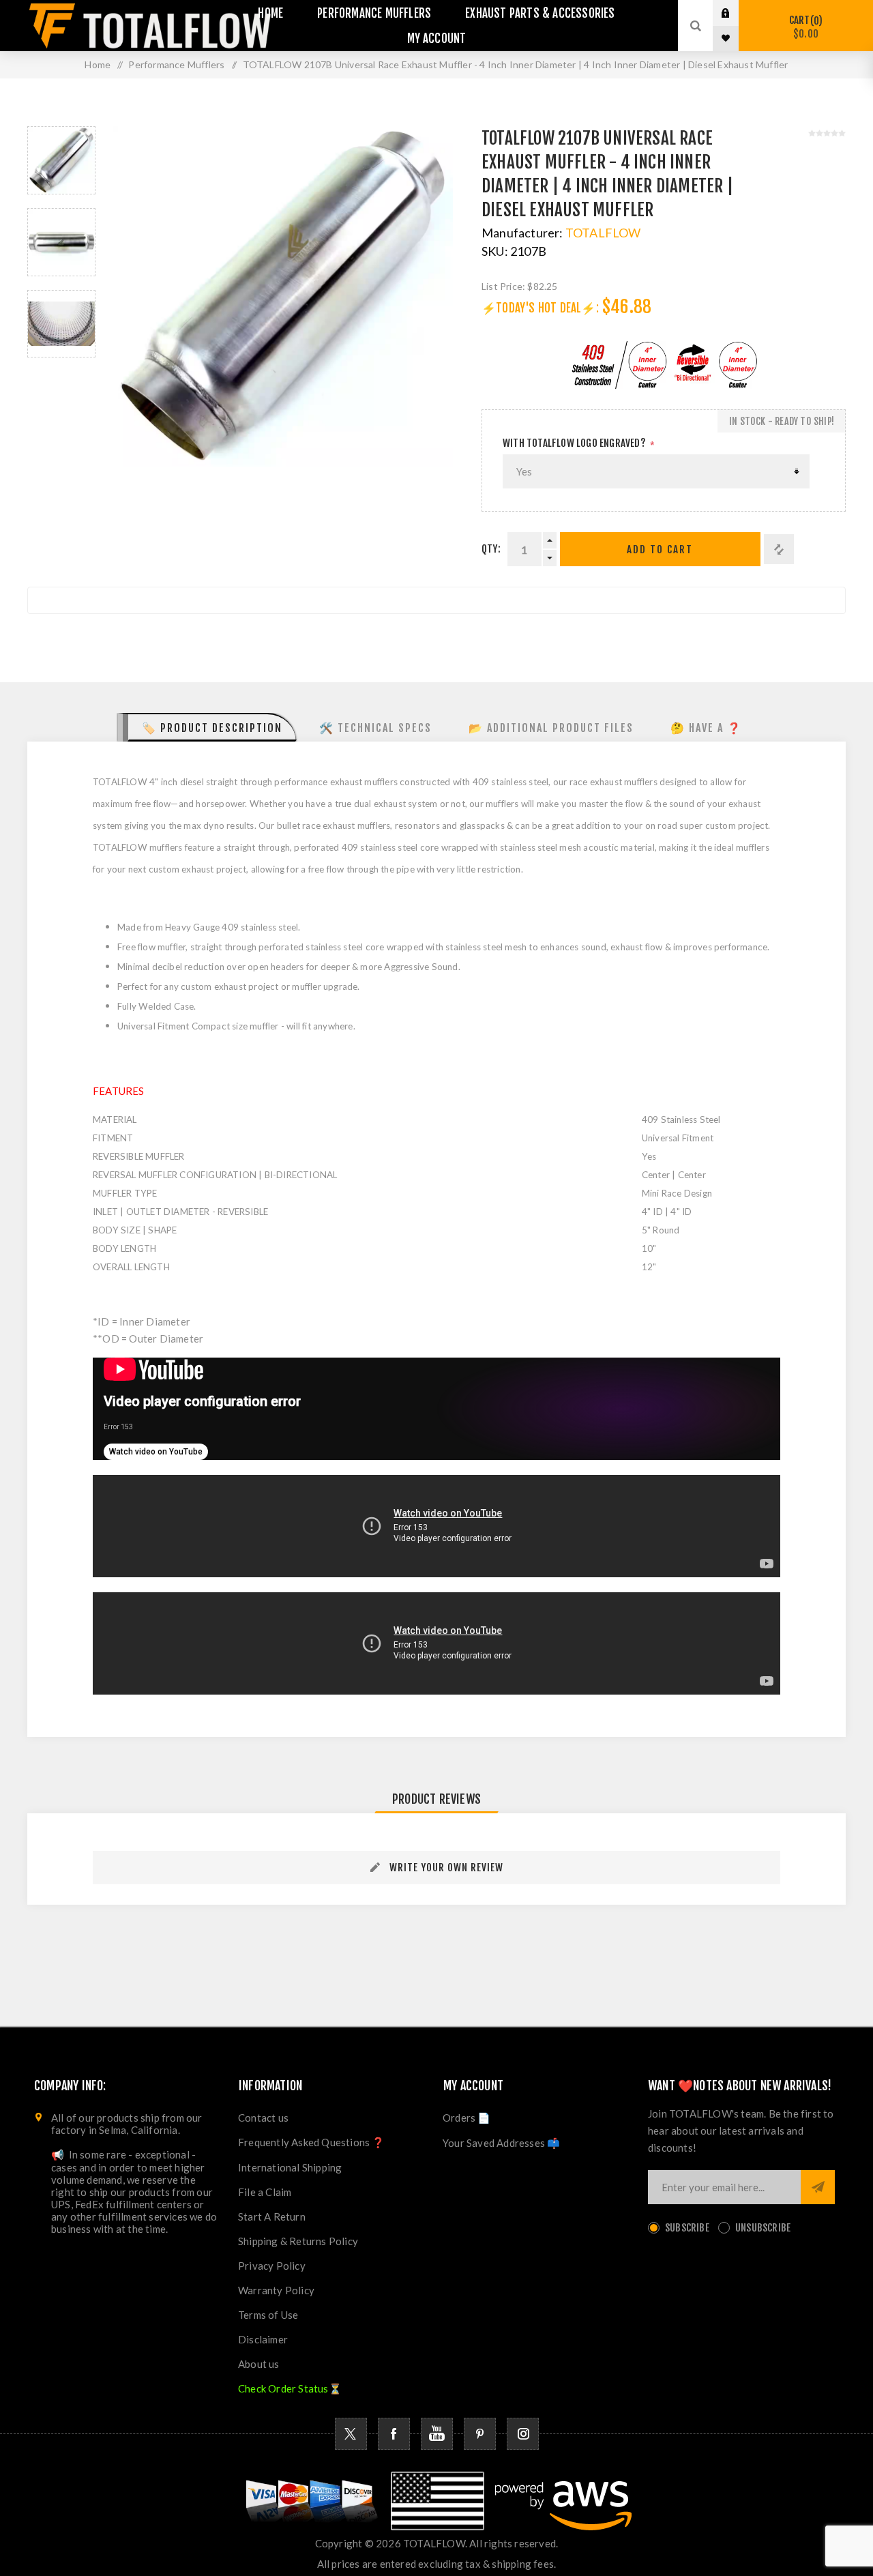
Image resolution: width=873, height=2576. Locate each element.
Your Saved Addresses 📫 (501, 2143)
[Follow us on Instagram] (523, 2434)
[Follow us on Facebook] (394, 2434)
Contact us (263, 2118)
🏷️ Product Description (212, 728)
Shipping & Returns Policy (298, 2241)
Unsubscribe (763, 2228)
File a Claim (265, 2192)
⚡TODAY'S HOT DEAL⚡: (540, 308)
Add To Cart (660, 550)
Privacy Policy (272, 2266)
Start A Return (272, 2216)
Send (818, 2187)
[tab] (207, 727)
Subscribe (687, 2228)
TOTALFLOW (603, 233)
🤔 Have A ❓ (706, 728)
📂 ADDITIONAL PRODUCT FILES (551, 728)
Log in (736, 13)
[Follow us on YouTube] (437, 2434)
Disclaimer (263, 2339)
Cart (804, 27)
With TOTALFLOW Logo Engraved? (574, 443)
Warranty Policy (276, 2290)
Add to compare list (779, 549)
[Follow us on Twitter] (351, 2434)
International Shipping (290, 2167)
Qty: (491, 549)
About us (259, 2364)
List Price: (503, 286)
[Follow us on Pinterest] (480, 2434)
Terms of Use (268, 2315)
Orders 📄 (467, 2118)
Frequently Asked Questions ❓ (312, 2142)
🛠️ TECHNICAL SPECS (375, 728)
